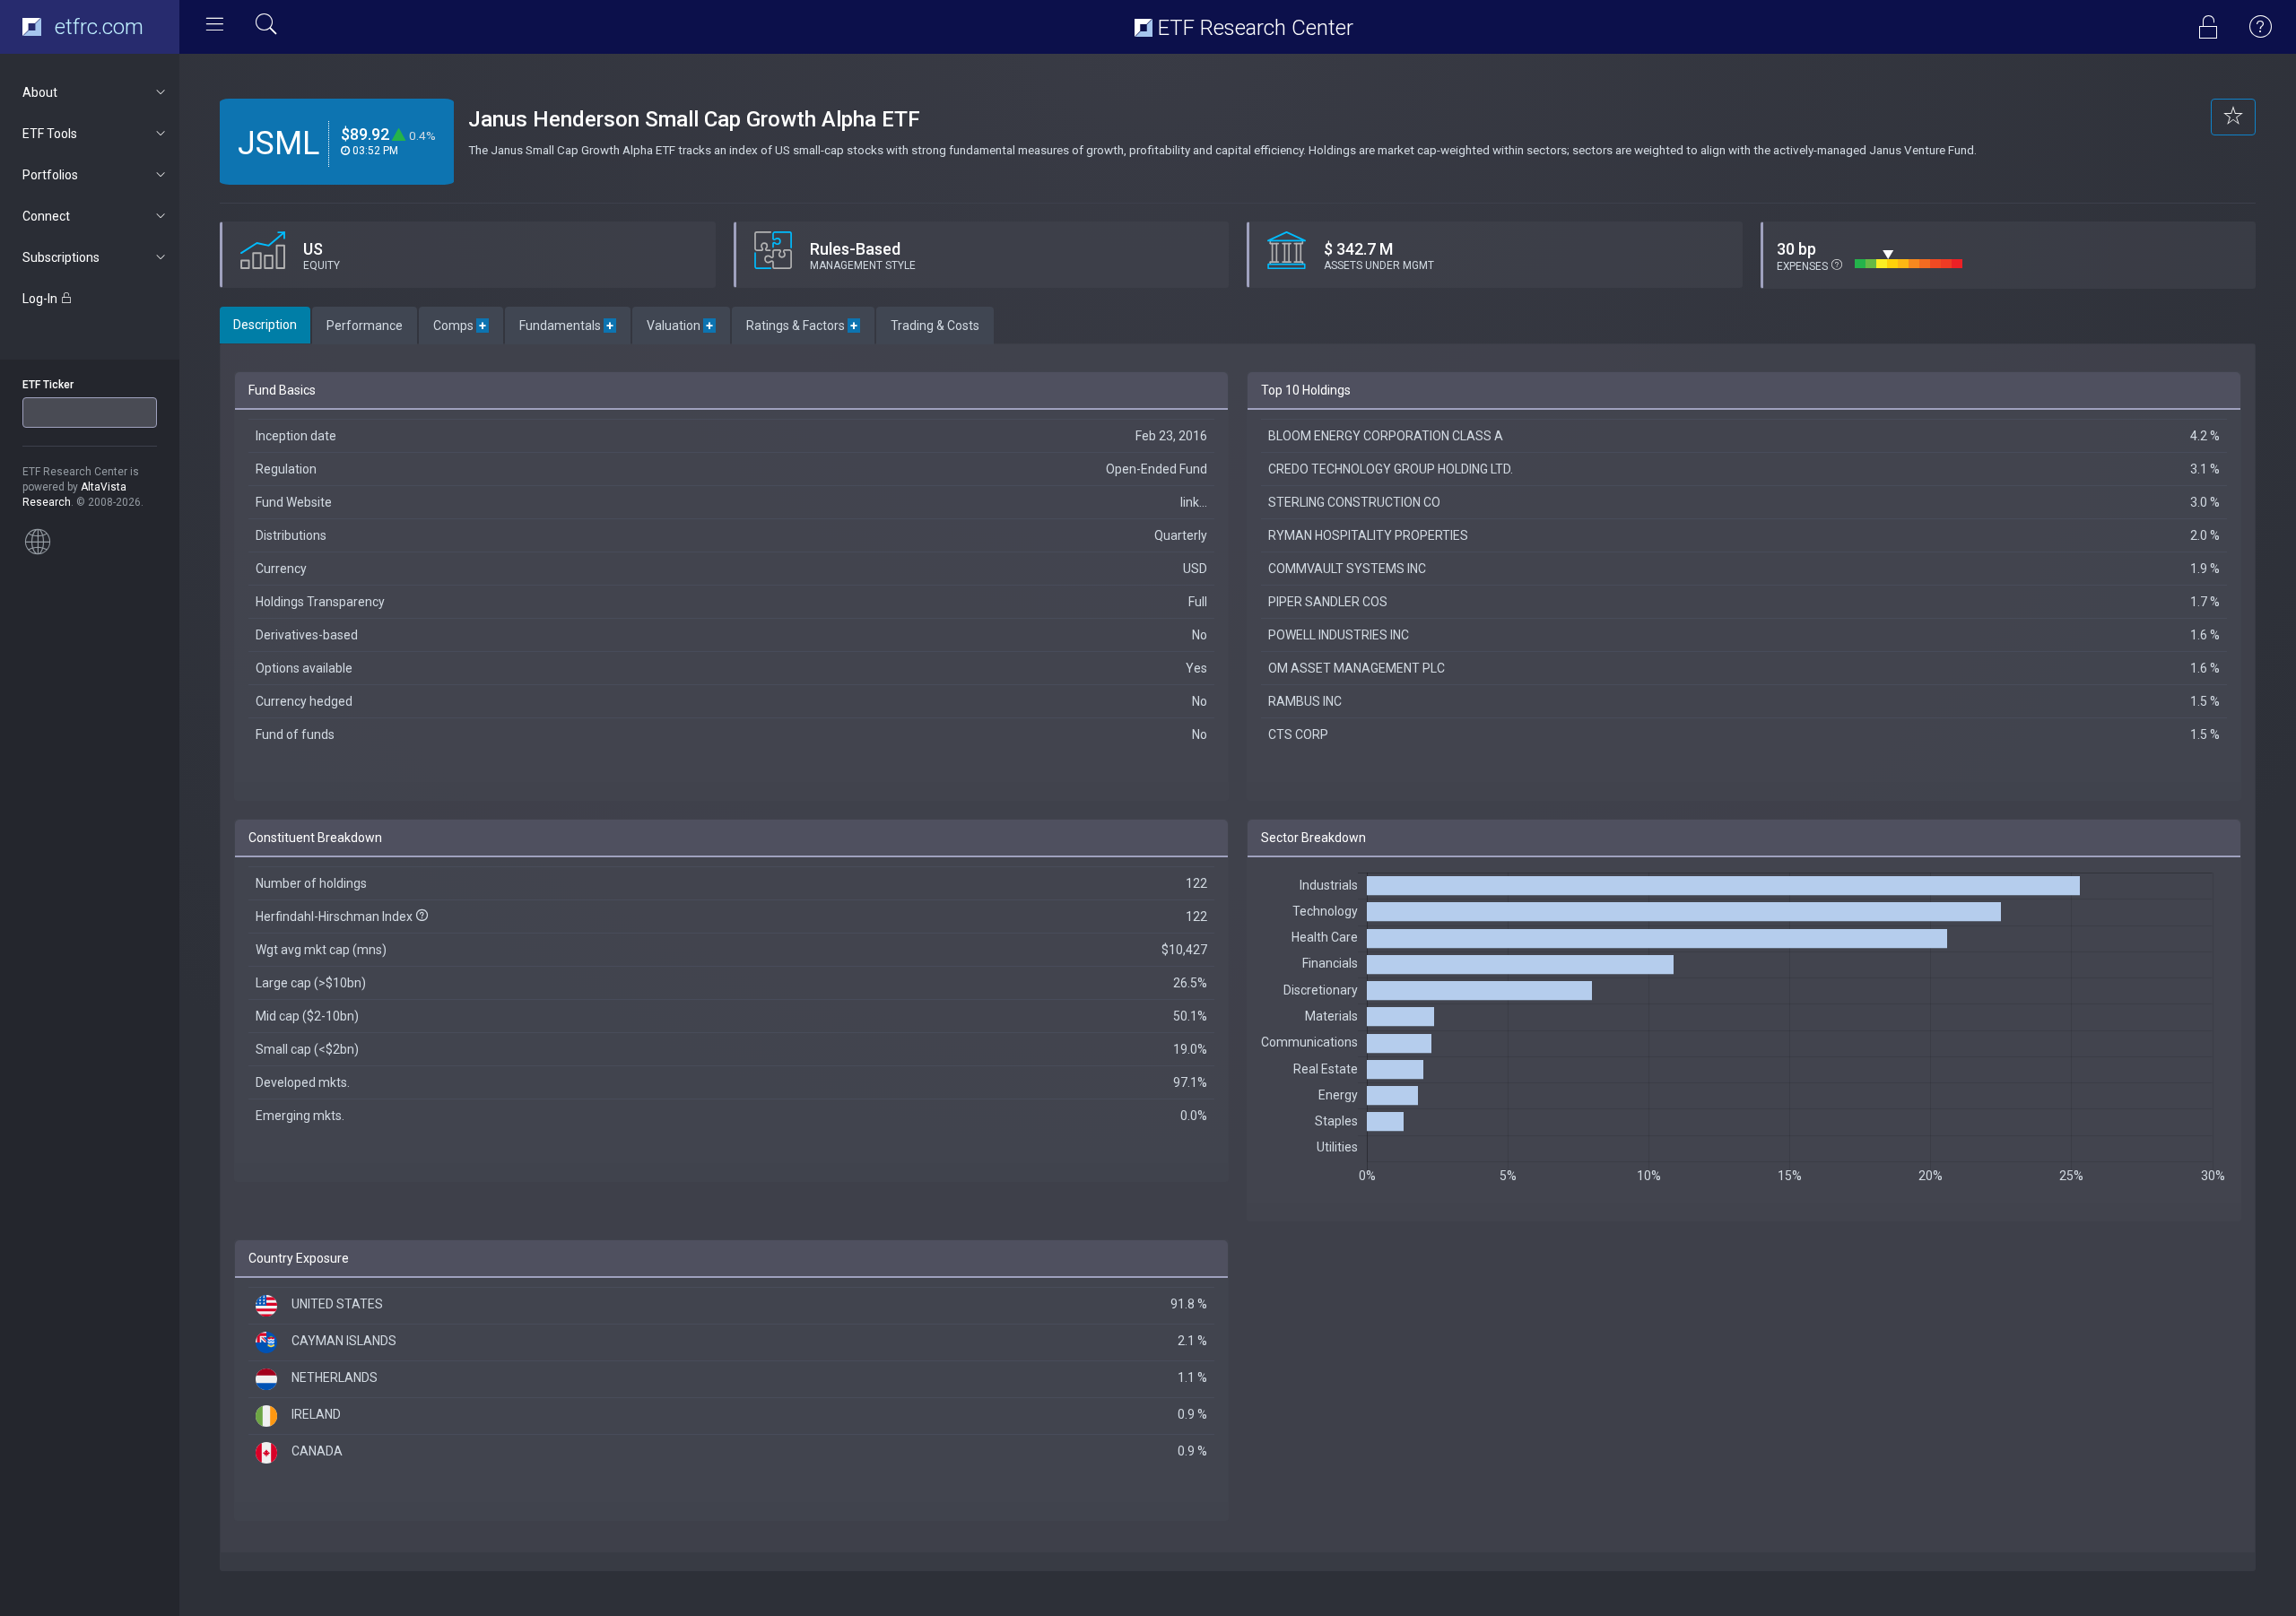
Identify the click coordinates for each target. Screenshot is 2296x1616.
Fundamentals (568, 326)
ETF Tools (50, 134)
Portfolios (50, 175)
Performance (365, 326)
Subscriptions (61, 257)
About (40, 92)
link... (1194, 502)
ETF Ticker (48, 385)
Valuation (681, 326)
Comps (461, 326)
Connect (46, 216)
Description (265, 325)
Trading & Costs (935, 326)
